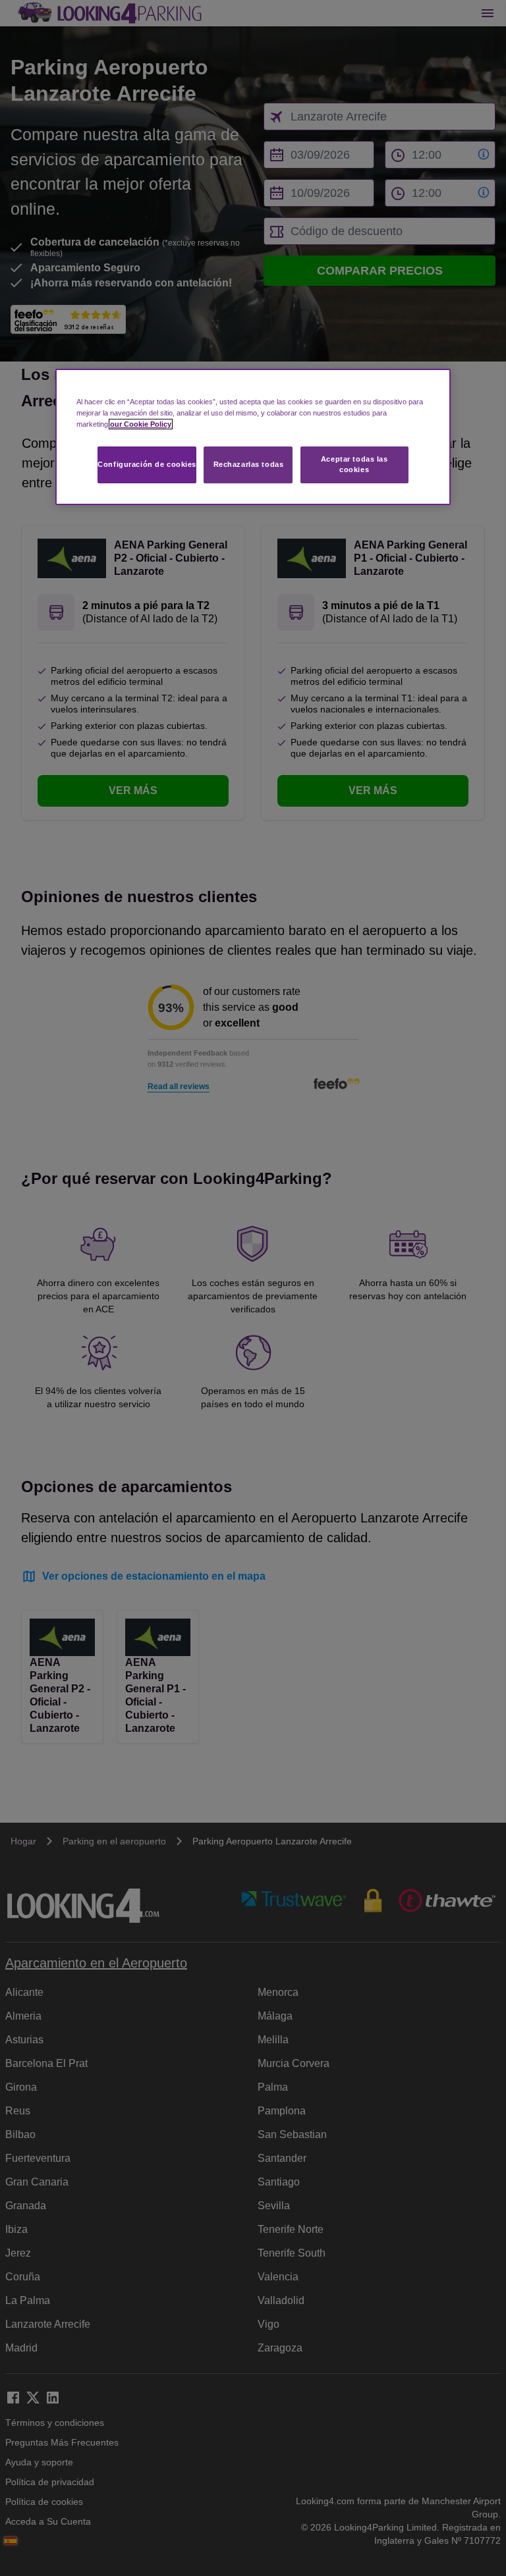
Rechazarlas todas (249, 464)
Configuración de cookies (147, 464)
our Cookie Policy (141, 424)
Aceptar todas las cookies (354, 464)
